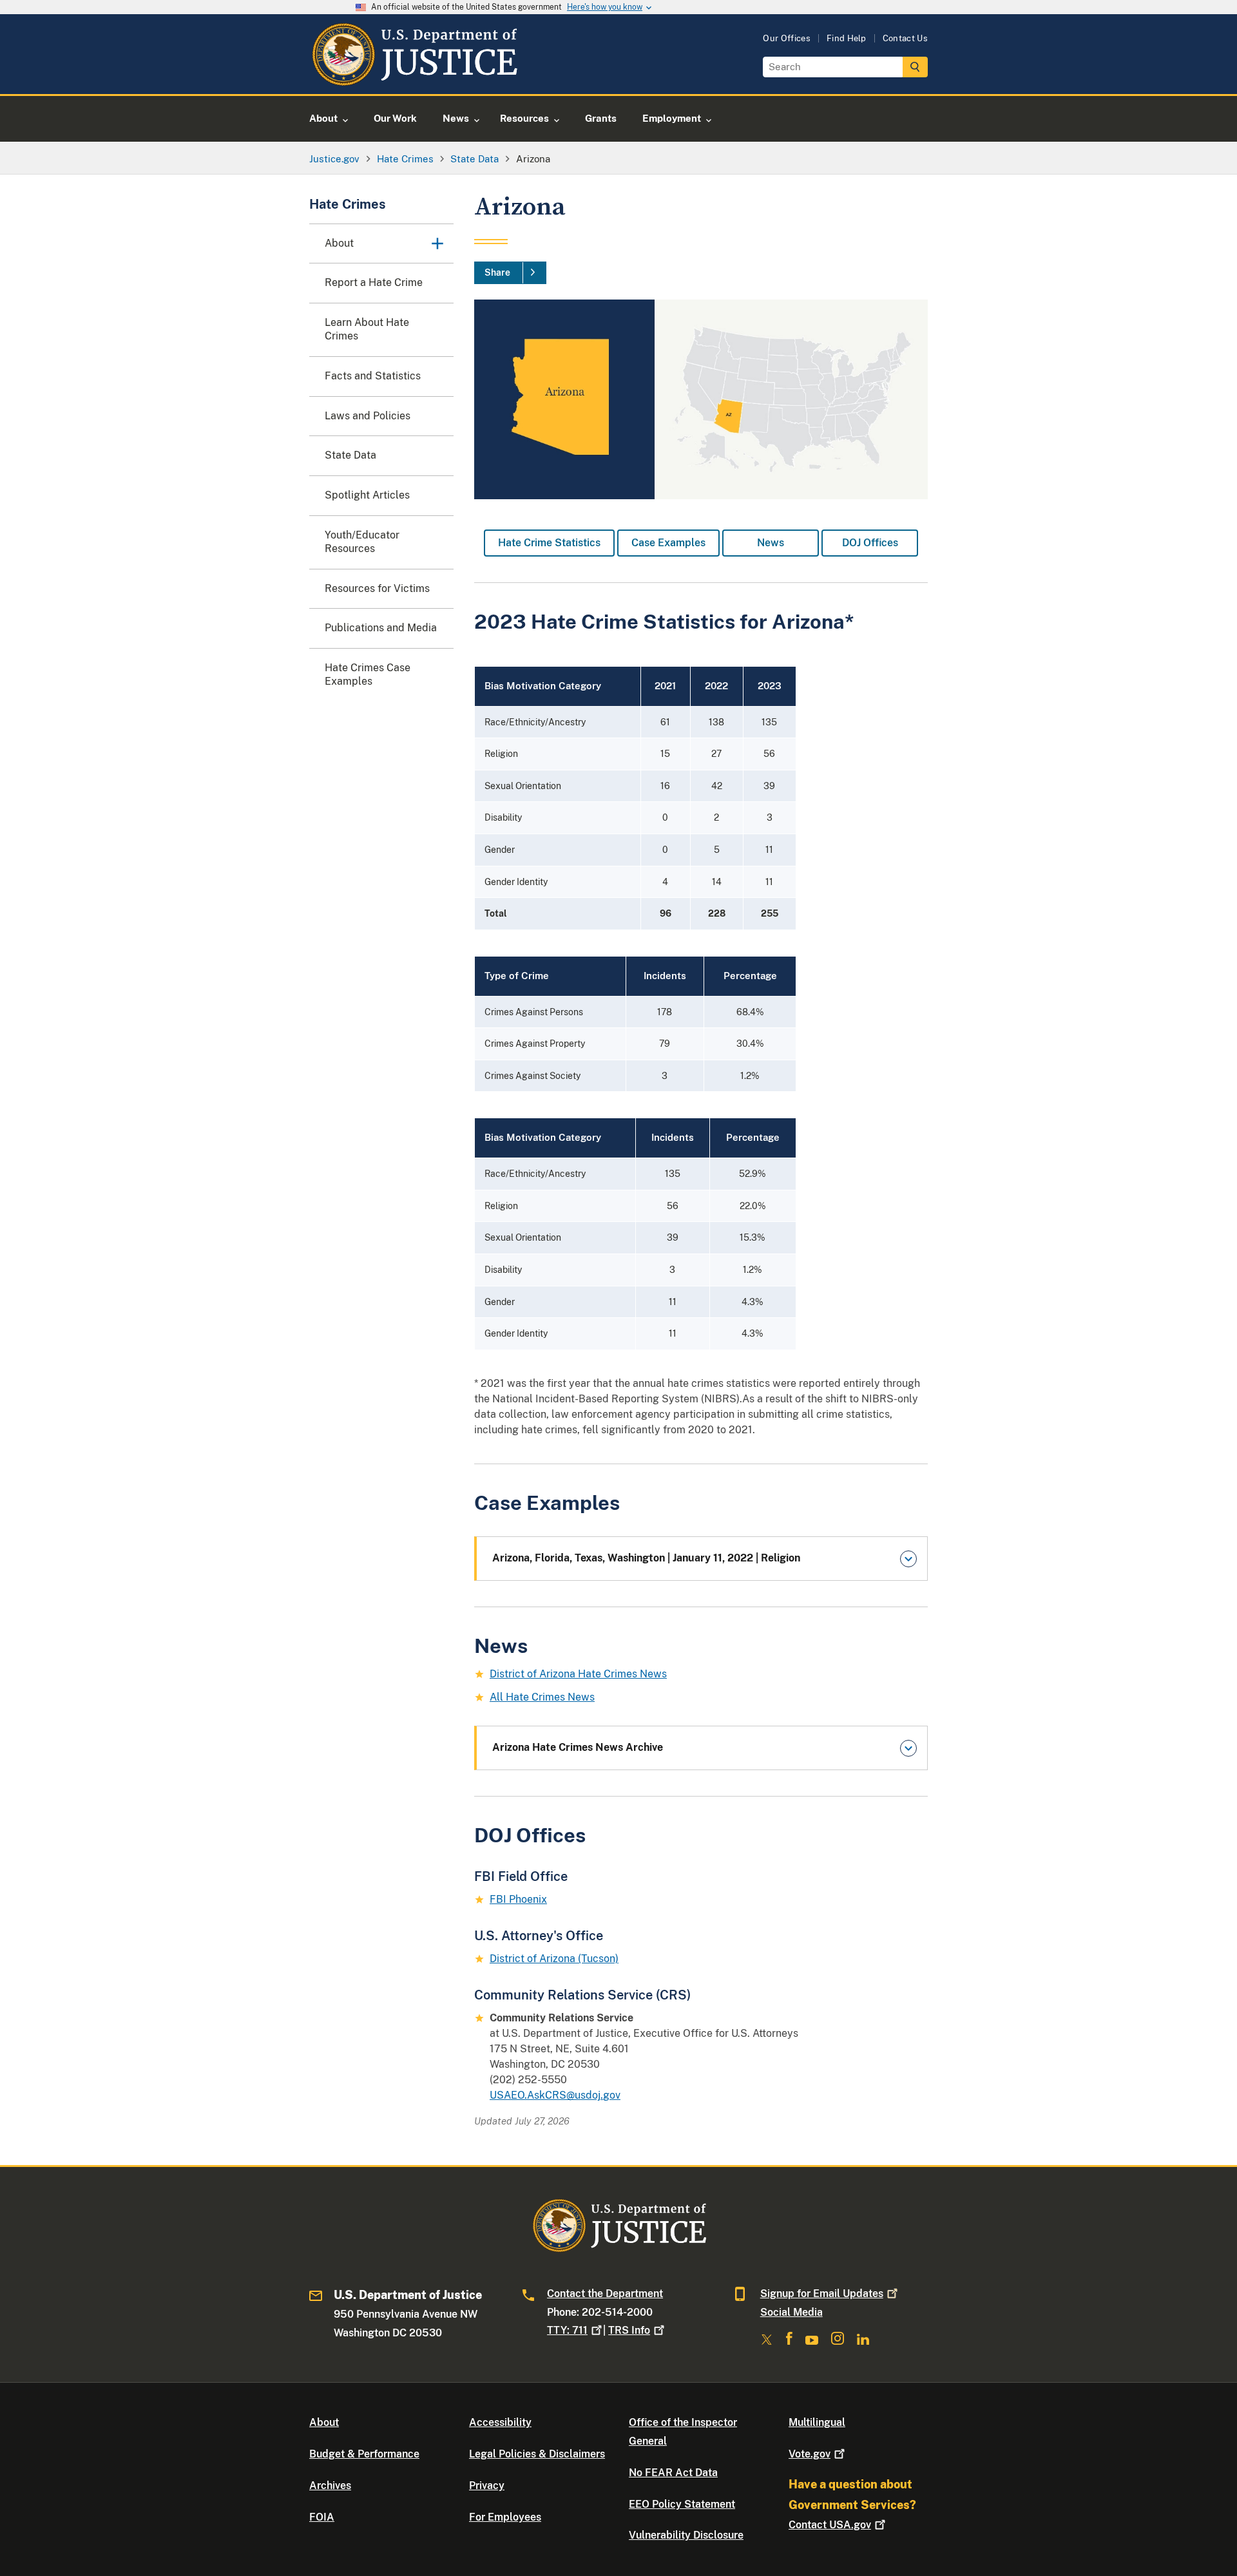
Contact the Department (605, 2294)
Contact (830, 2525)
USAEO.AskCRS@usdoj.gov (555, 2095)
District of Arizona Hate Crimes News (578, 1674)
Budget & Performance (364, 2454)
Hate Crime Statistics (549, 543)
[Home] (414, 79)
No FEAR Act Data (673, 2473)
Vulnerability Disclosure (686, 2535)
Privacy (487, 2485)
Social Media (791, 2312)
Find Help (847, 38)
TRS (629, 2330)
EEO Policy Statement (682, 2504)
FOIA (322, 2517)
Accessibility (500, 2422)
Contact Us (905, 38)
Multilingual (817, 2422)
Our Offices (787, 38)
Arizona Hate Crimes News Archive (578, 1747)
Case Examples (668, 543)
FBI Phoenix (518, 1899)
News (771, 543)
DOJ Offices (870, 543)
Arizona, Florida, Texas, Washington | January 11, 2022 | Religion (646, 1558)
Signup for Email (822, 2294)
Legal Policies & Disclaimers (537, 2454)
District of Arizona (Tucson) (554, 1959)
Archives (330, 2485)
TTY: (567, 2330)
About (324, 2422)
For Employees (505, 2517)
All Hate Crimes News (542, 1697)
